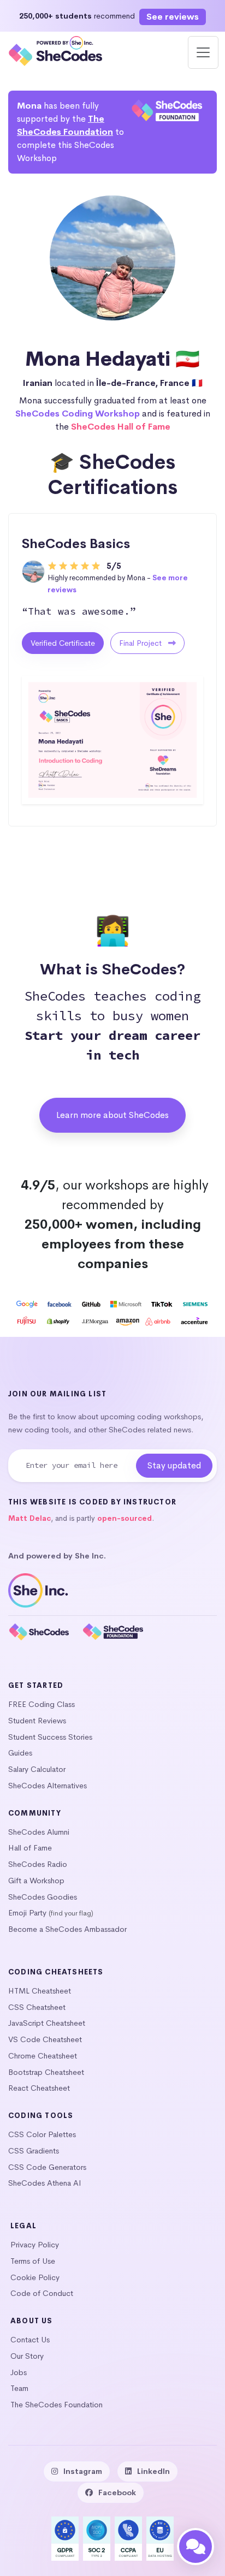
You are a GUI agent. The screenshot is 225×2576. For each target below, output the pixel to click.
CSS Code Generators (47, 2167)
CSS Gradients (34, 2151)
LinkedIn (153, 2471)
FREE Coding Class (42, 1704)
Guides (20, 1753)
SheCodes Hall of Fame (121, 427)
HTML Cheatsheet (40, 1991)
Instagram (83, 2471)
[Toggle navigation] (203, 52)
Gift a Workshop (36, 1881)
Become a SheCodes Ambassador (67, 1929)
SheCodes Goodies (43, 1897)
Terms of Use (33, 2261)
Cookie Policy (35, 2277)
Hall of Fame (30, 1848)
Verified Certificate (63, 643)
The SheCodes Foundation (57, 2405)
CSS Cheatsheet (37, 2007)
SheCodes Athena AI (45, 2183)
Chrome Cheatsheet (43, 2056)
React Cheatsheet (39, 2088)
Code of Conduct (42, 2293)
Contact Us (30, 2340)
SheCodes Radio (38, 1864)
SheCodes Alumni (39, 1832)
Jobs (19, 2372)
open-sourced (125, 1518)
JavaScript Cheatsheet (47, 2023)
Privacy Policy (35, 2245)
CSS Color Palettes (42, 2134)
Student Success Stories (50, 1737)
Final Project (141, 643)
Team (19, 2388)
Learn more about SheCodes (112, 1115)
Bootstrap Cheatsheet (46, 2072)
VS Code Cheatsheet (45, 2039)
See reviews (173, 17)
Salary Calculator (37, 1769)
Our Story (27, 2356)
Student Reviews (37, 1721)
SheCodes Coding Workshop (78, 414)
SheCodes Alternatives (48, 1786)
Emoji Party (27, 1913)
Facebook (117, 2492)
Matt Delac (29, 1518)
